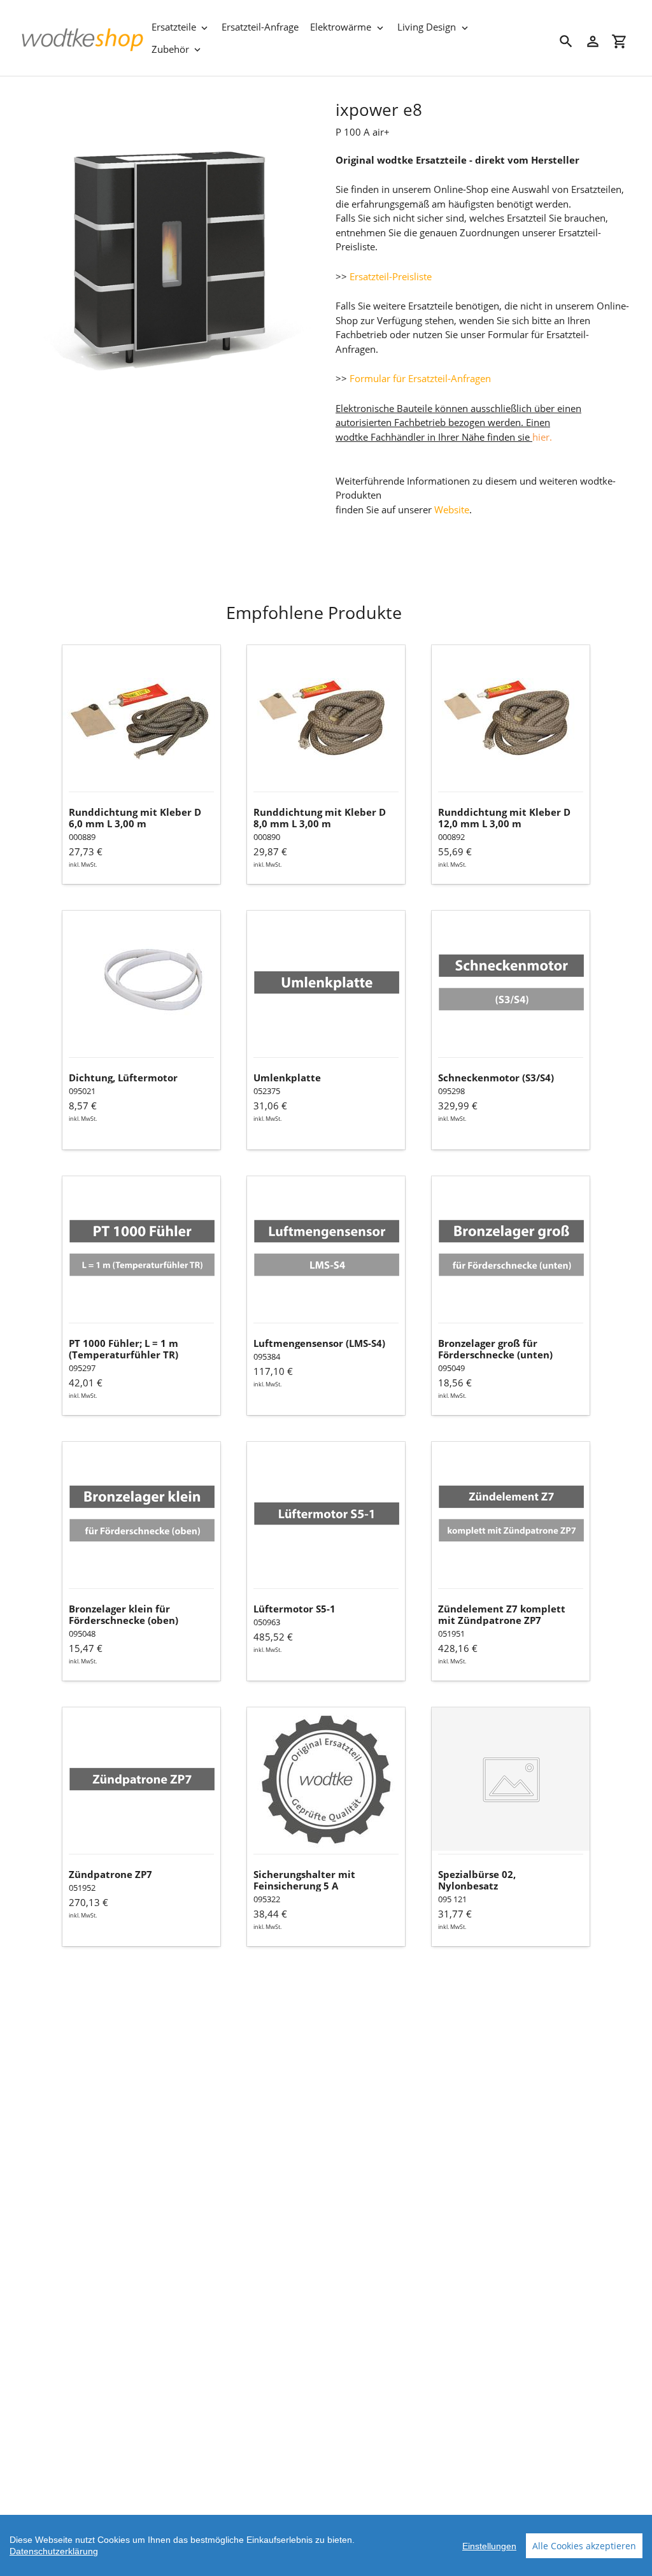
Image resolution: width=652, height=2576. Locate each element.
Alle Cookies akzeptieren (584, 2546)
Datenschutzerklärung (54, 2551)
